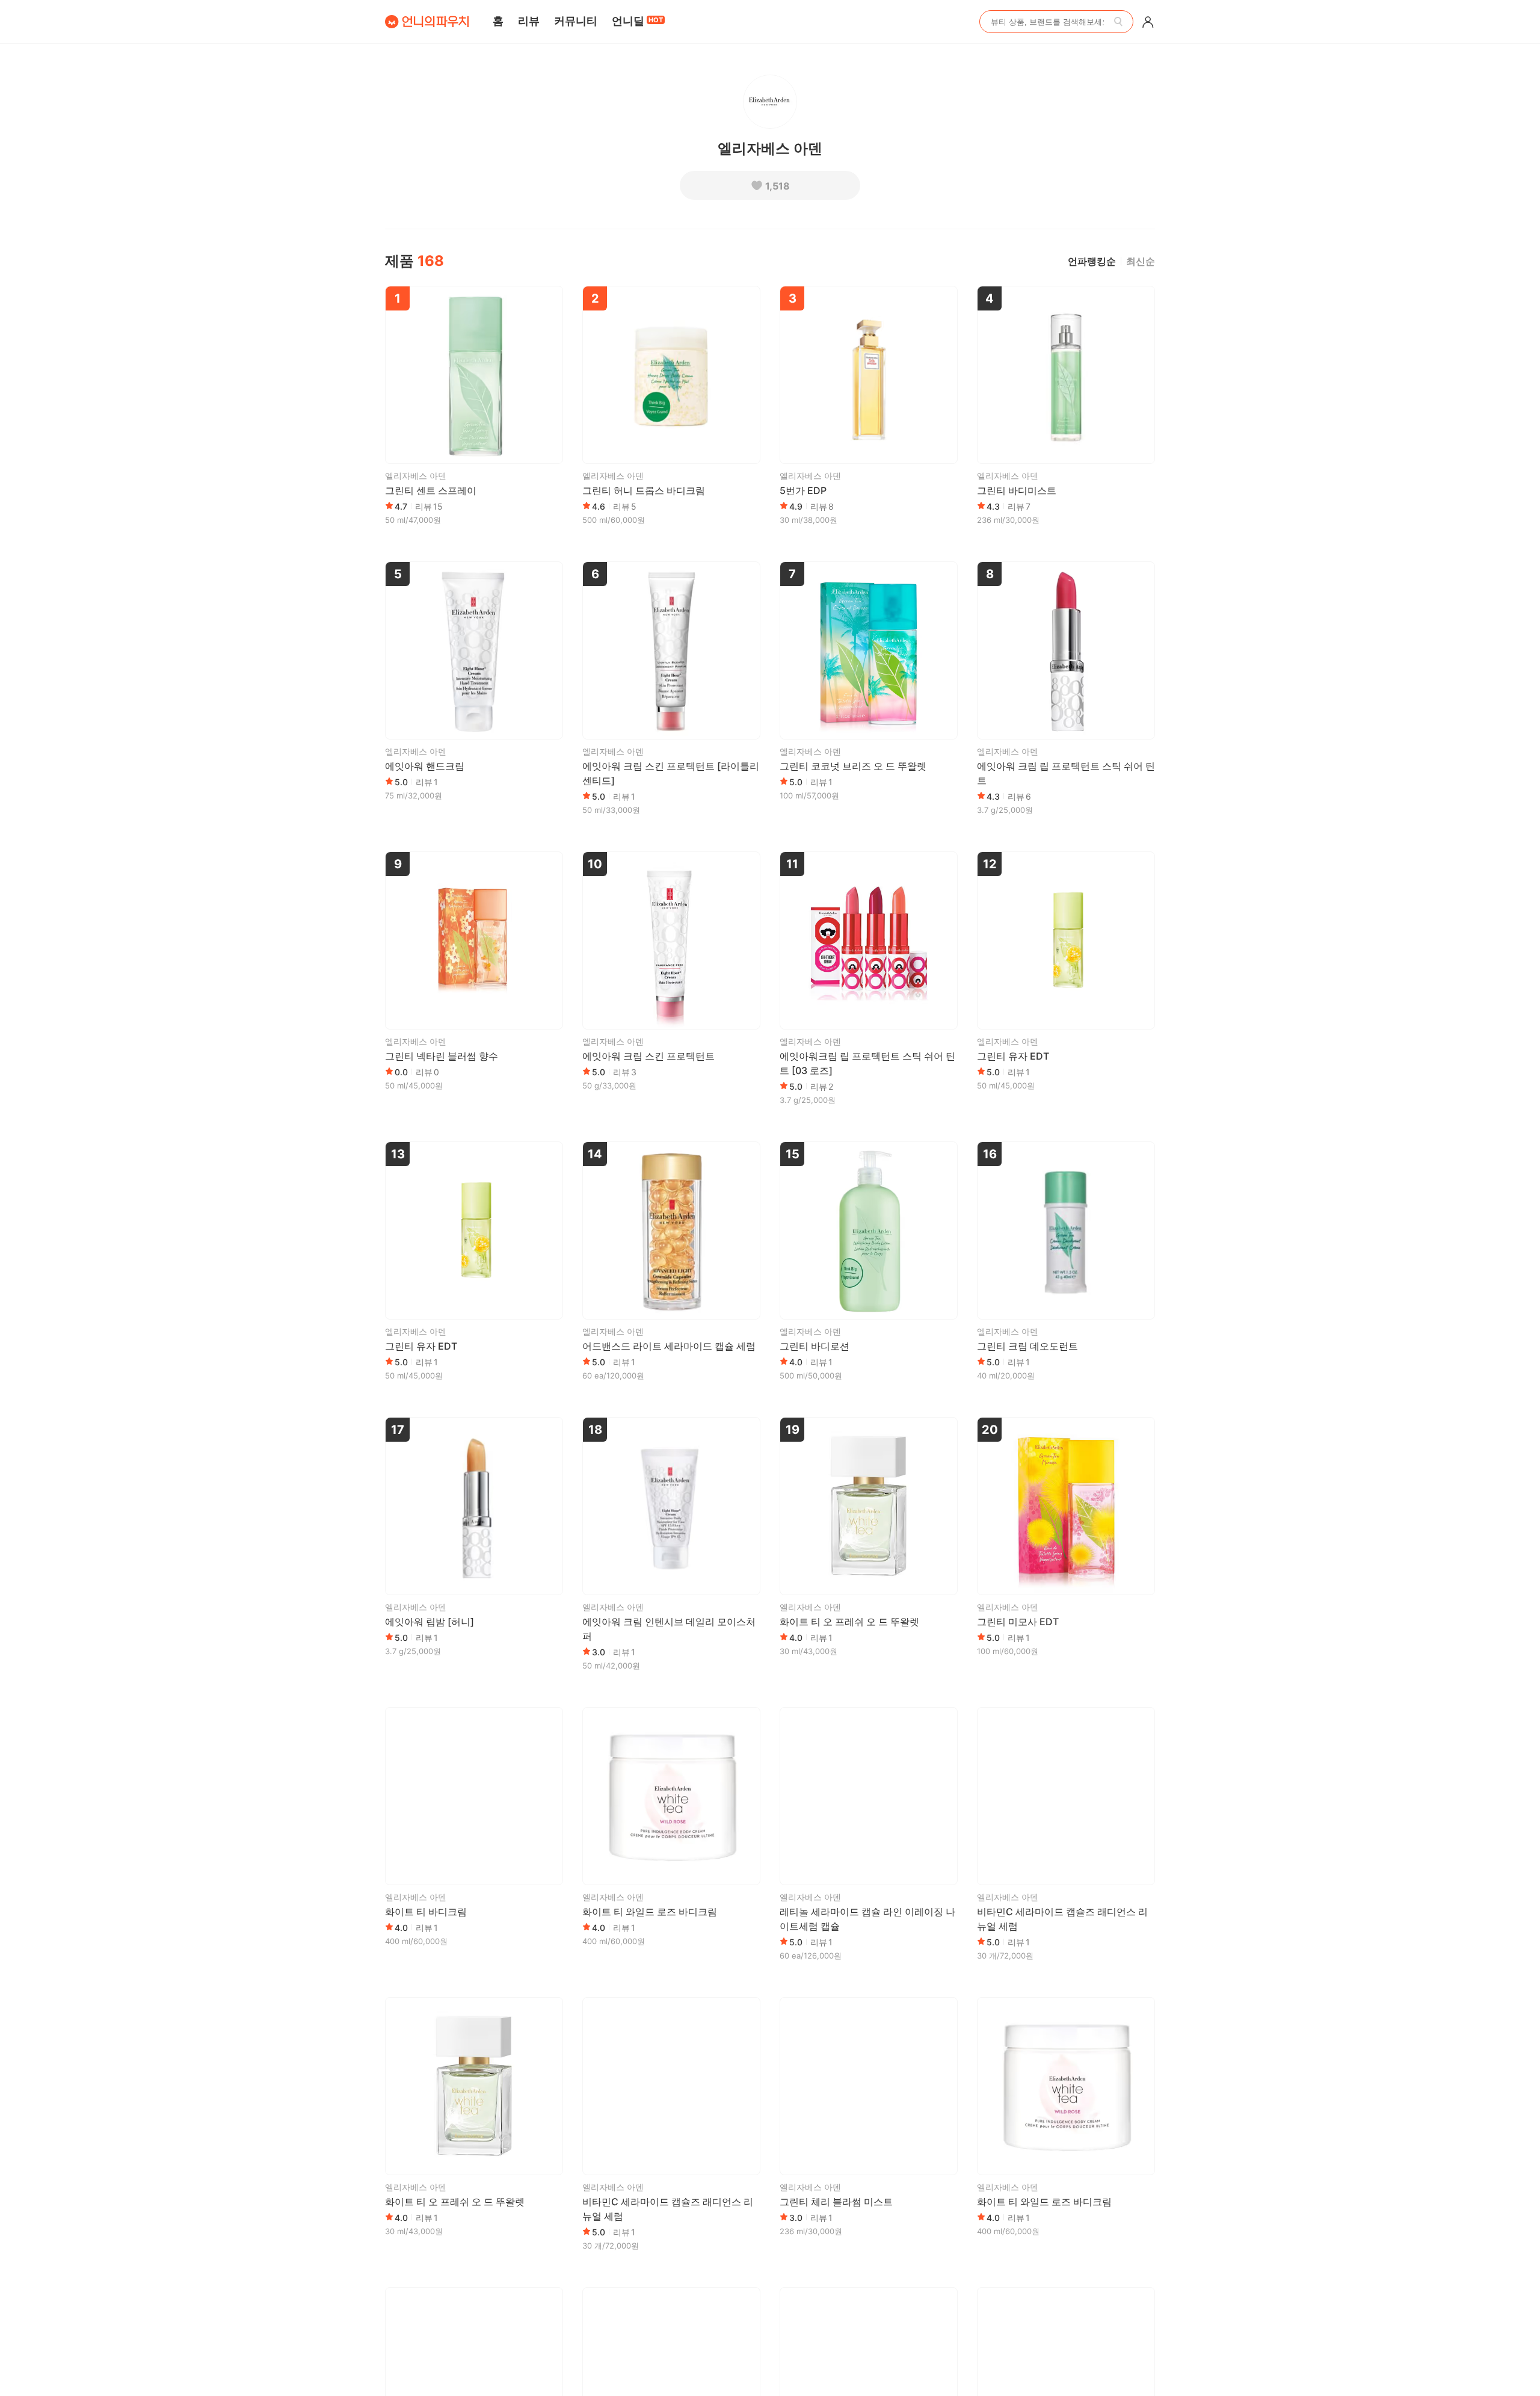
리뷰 (529, 21)
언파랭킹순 (1092, 261)
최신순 (1141, 261)
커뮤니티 (576, 21)
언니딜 (637, 21)
